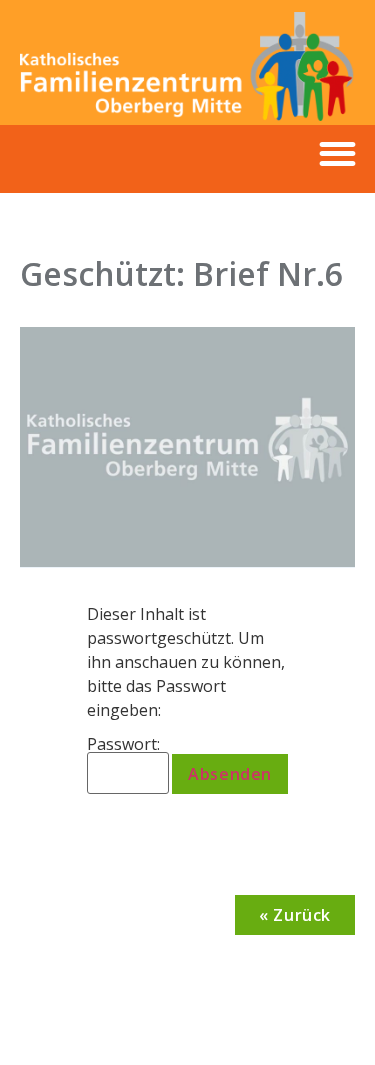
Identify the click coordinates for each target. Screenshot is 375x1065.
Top (352, 1037)
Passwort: (123, 745)
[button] (337, 154)
